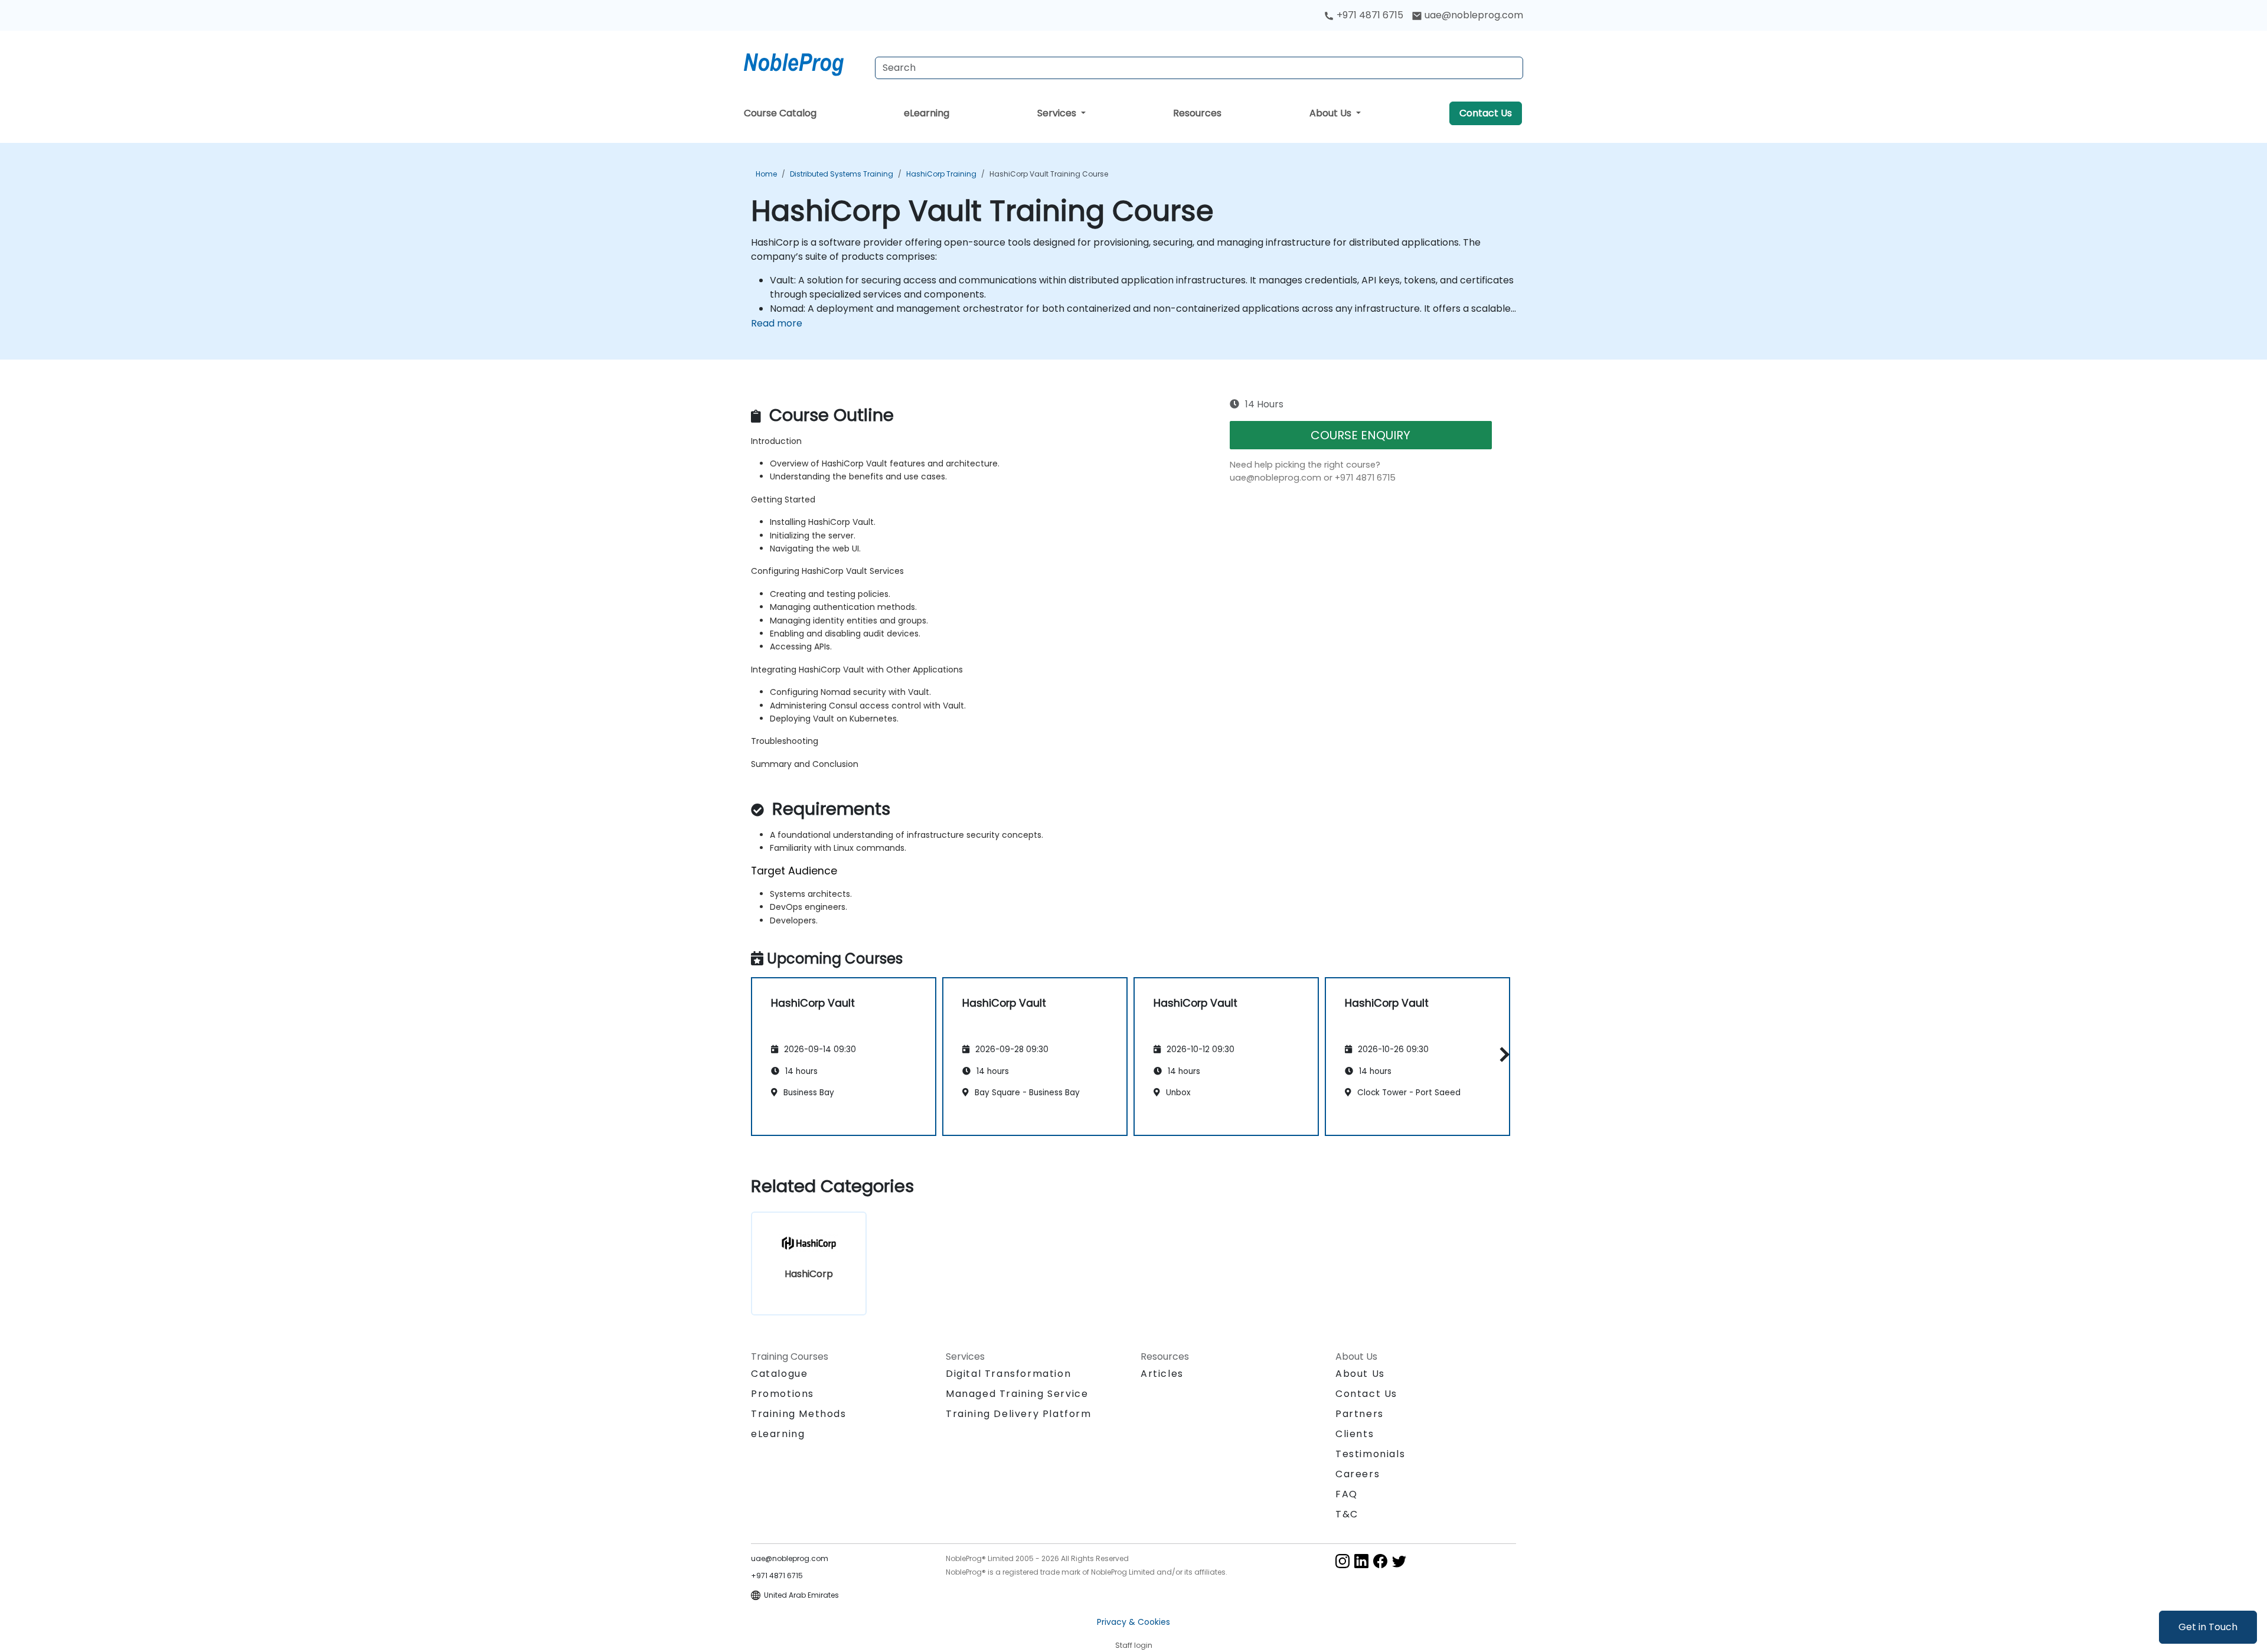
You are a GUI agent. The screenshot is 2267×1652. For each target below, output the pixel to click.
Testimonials (1370, 1454)
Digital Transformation (1008, 1374)
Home (766, 174)
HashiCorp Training (941, 174)
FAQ (1347, 1494)
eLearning (927, 113)
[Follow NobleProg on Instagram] (1342, 1560)
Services (1058, 113)
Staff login (1134, 1645)
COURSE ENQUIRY (1360, 435)
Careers (1358, 1474)
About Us (1332, 113)
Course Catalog (780, 113)
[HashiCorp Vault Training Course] (805, 62)
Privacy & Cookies (1133, 1622)
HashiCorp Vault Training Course (1049, 174)
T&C (1347, 1514)
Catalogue (779, 1374)
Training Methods (799, 1414)
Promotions (783, 1394)
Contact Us (1486, 113)
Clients (1355, 1434)
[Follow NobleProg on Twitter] (1399, 1560)
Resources (1197, 113)
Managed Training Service (1017, 1394)
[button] (1502, 1055)
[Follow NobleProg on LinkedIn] (1361, 1560)
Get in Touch (2208, 1627)
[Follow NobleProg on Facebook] (1380, 1560)
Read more (777, 323)
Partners (1360, 1414)
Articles (1162, 1374)
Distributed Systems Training (842, 174)
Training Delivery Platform (1019, 1414)
